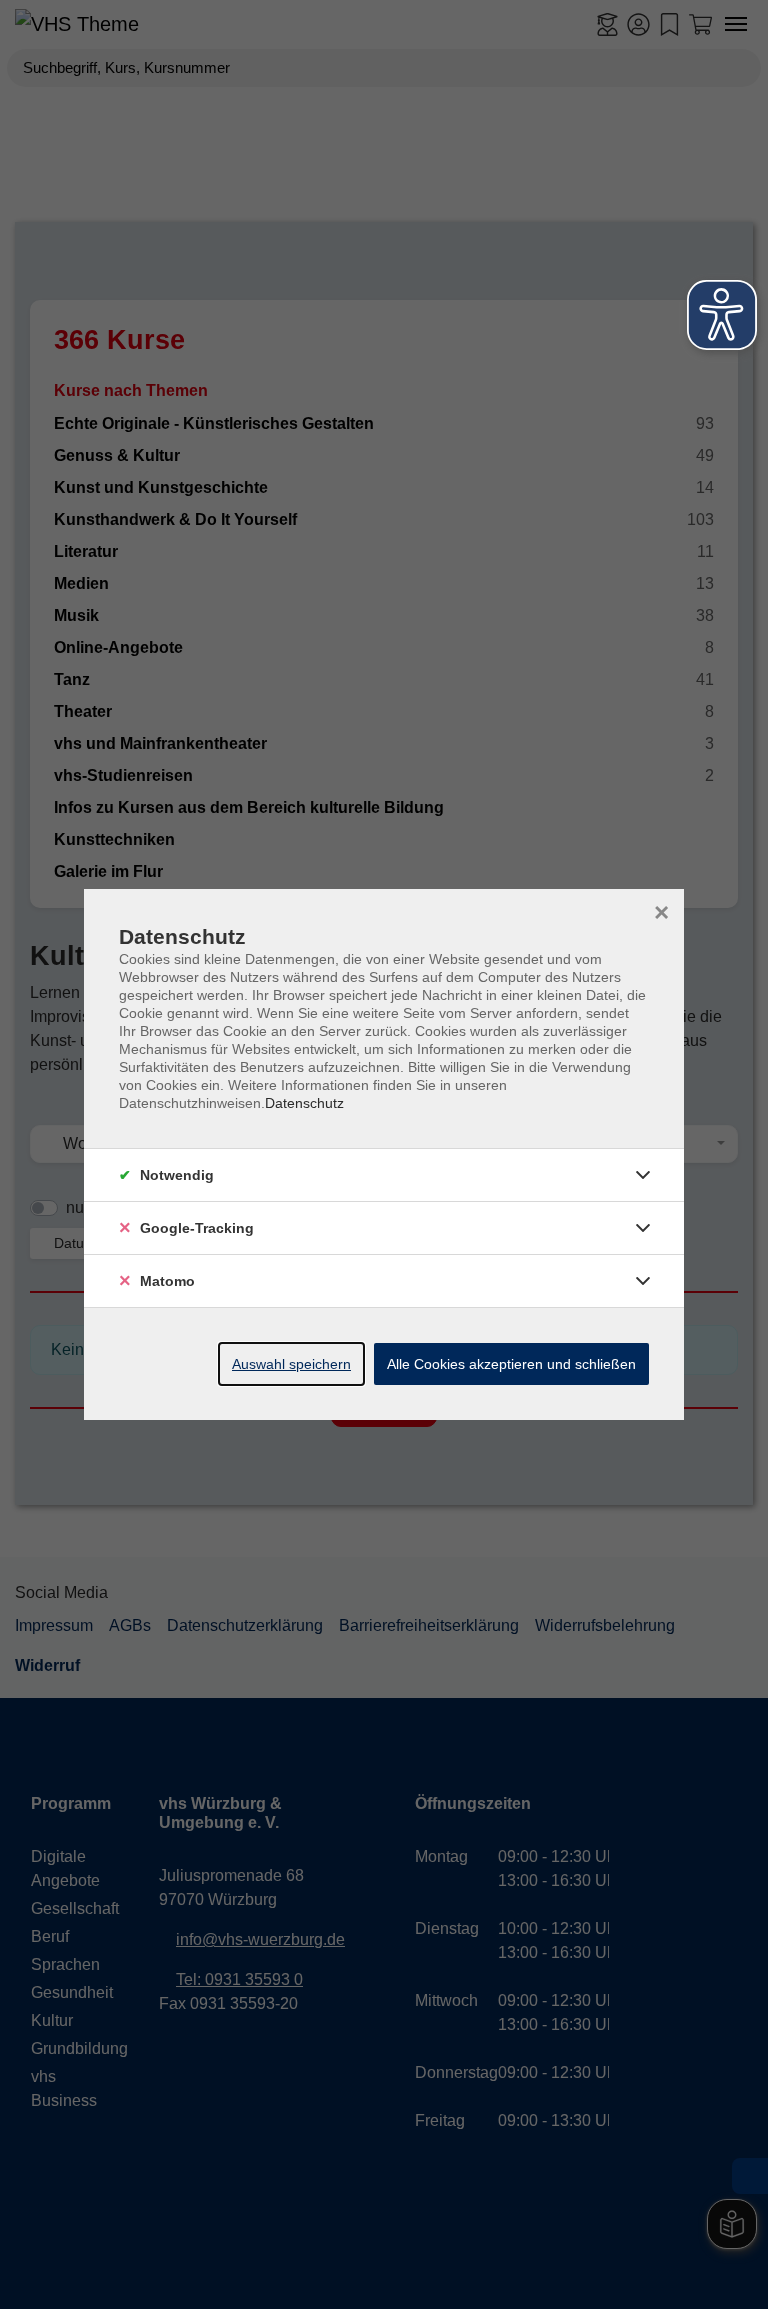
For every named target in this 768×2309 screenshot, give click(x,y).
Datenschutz (304, 1103)
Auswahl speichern (291, 1364)
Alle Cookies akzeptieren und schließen (511, 1364)
